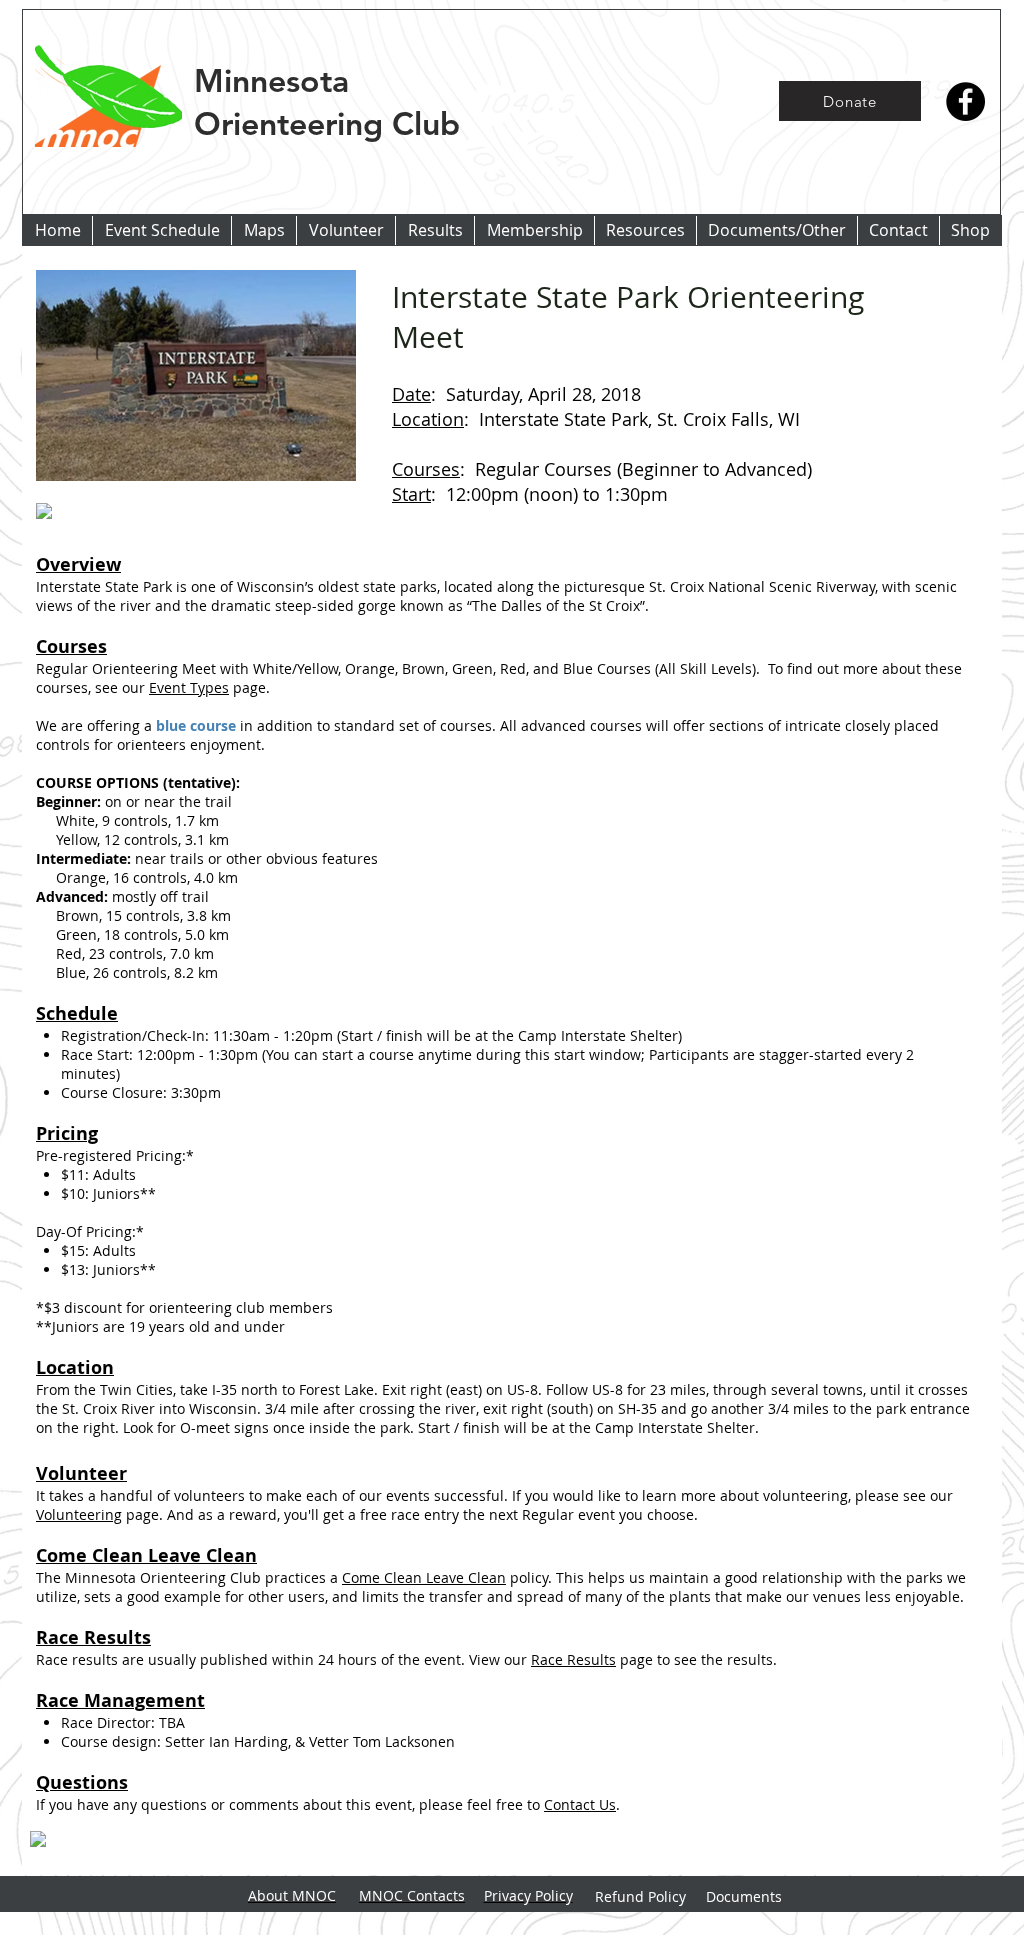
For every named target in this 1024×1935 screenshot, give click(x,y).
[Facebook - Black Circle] (965, 101)
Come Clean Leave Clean (424, 1577)
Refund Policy (640, 1896)
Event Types (189, 687)
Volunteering (79, 1514)
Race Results (573, 1659)
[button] (434, 230)
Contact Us (580, 1804)
